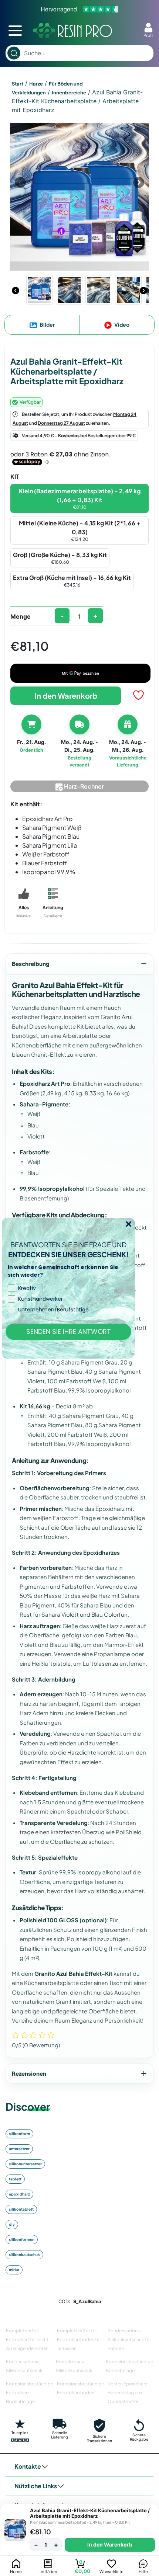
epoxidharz (19, 2194)
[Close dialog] (129, 1224)
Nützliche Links (36, 2486)
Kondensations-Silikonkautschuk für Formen (129, 2339)
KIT (15, 477)
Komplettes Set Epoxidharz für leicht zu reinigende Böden (27, 2339)
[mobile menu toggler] (15, 31)
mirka (14, 2270)
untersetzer (19, 2149)
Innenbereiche (69, 93)
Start (18, 84)
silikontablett (21, 2209)
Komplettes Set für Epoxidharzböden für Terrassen (79, 2339)
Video (121, 324)
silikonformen (22, 2239)
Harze (36, 84)
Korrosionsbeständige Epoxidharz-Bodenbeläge (30, 2393)
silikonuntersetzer (25, 2164)
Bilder (47, 324)
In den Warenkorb (66, 696)
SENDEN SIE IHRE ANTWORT (69, 1332)
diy (12, 2224)
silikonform (19, 2134)
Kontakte (28, 2466)
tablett (15, 2179)
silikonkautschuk (24, 2255)
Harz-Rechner (83, 786)
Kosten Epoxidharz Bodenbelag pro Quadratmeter (127, 2393)
